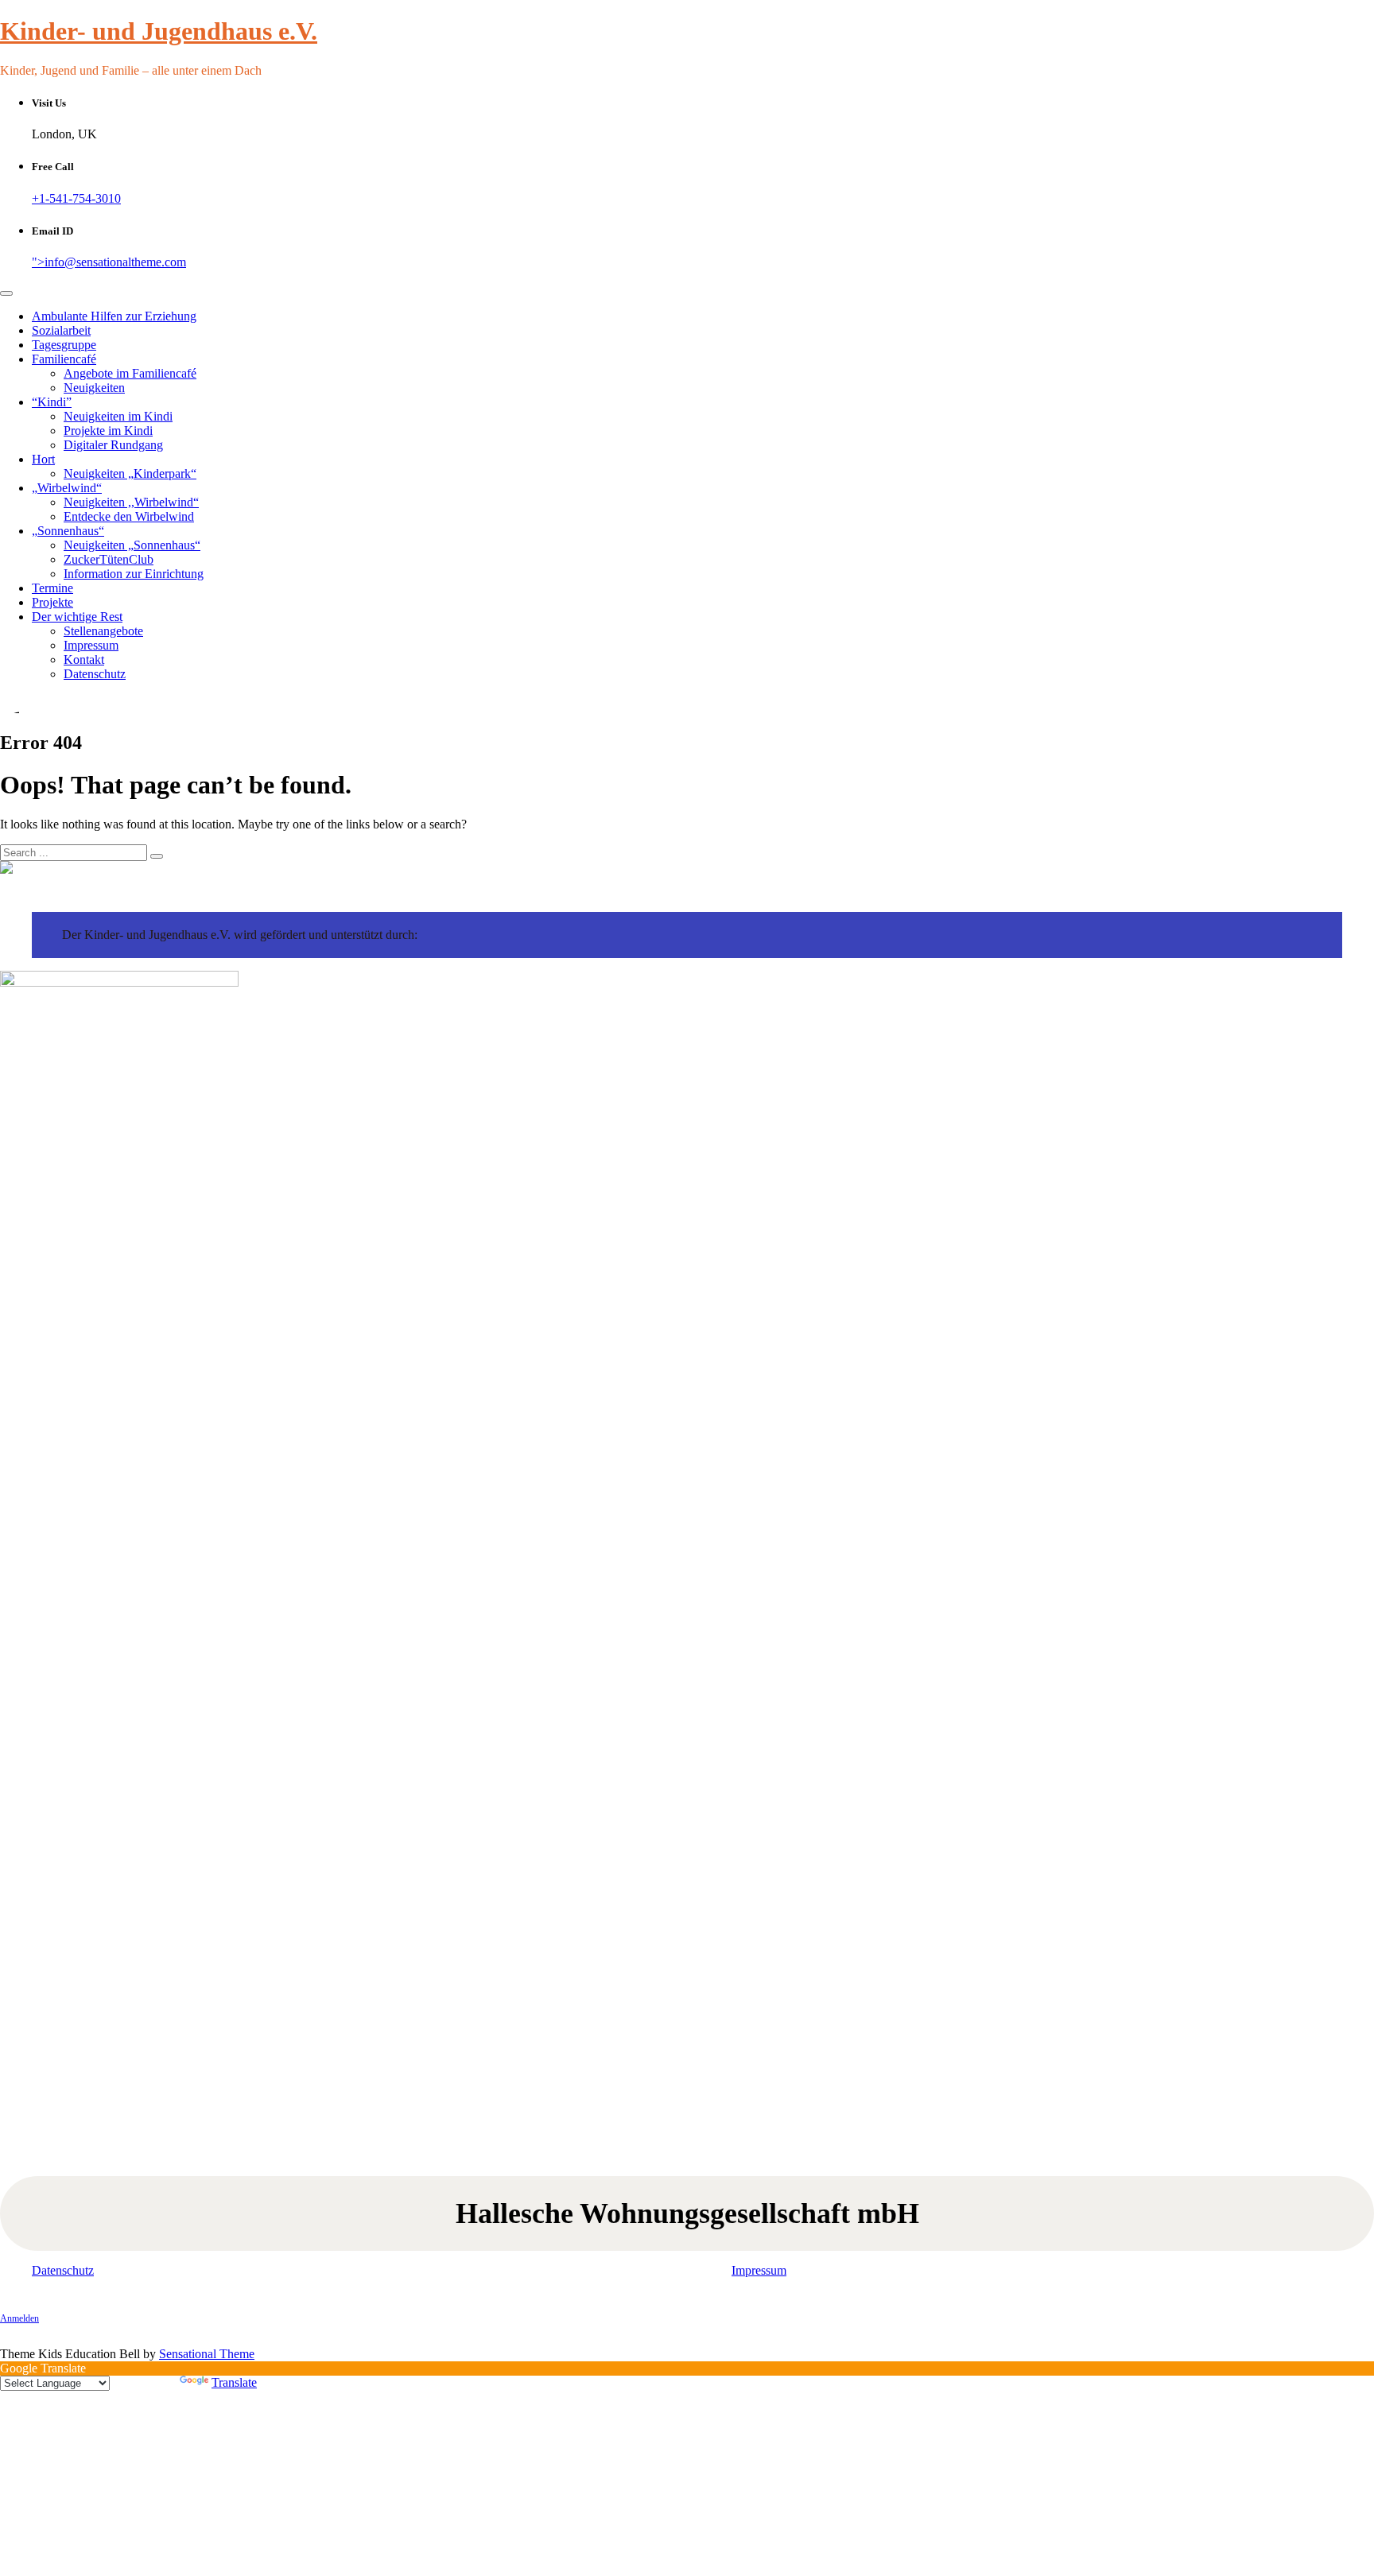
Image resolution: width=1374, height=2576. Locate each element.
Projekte (52, 602)
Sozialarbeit (61, 330)
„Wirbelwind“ (67, 488)
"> (109, 262)
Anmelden (19, 2318)
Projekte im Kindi (108, 431)
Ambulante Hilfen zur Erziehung (114, 316)
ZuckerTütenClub (109, 559)
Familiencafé (64, 359)
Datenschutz (95, 674)
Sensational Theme (207, 2354)
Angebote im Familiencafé (130, 373)
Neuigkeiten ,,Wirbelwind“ (131, 502)
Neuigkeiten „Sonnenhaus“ (132, 545)
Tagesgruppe (64, 345)
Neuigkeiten (94, 388)
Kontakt (84, 660)
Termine (52, 588)
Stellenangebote (103, 631)
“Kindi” (52, 402)
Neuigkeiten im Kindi (118, 416)
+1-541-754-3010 (76, 198)
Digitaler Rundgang (113, 445)
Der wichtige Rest (77, 617)
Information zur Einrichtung (134, 574)
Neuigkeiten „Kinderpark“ (130, 473)
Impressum (91, 645)
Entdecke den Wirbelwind (129, 516)
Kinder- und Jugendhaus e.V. (159, 31)
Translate (234, 2382)
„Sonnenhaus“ (68, 531)
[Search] (157, 856)
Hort (43, 459)
